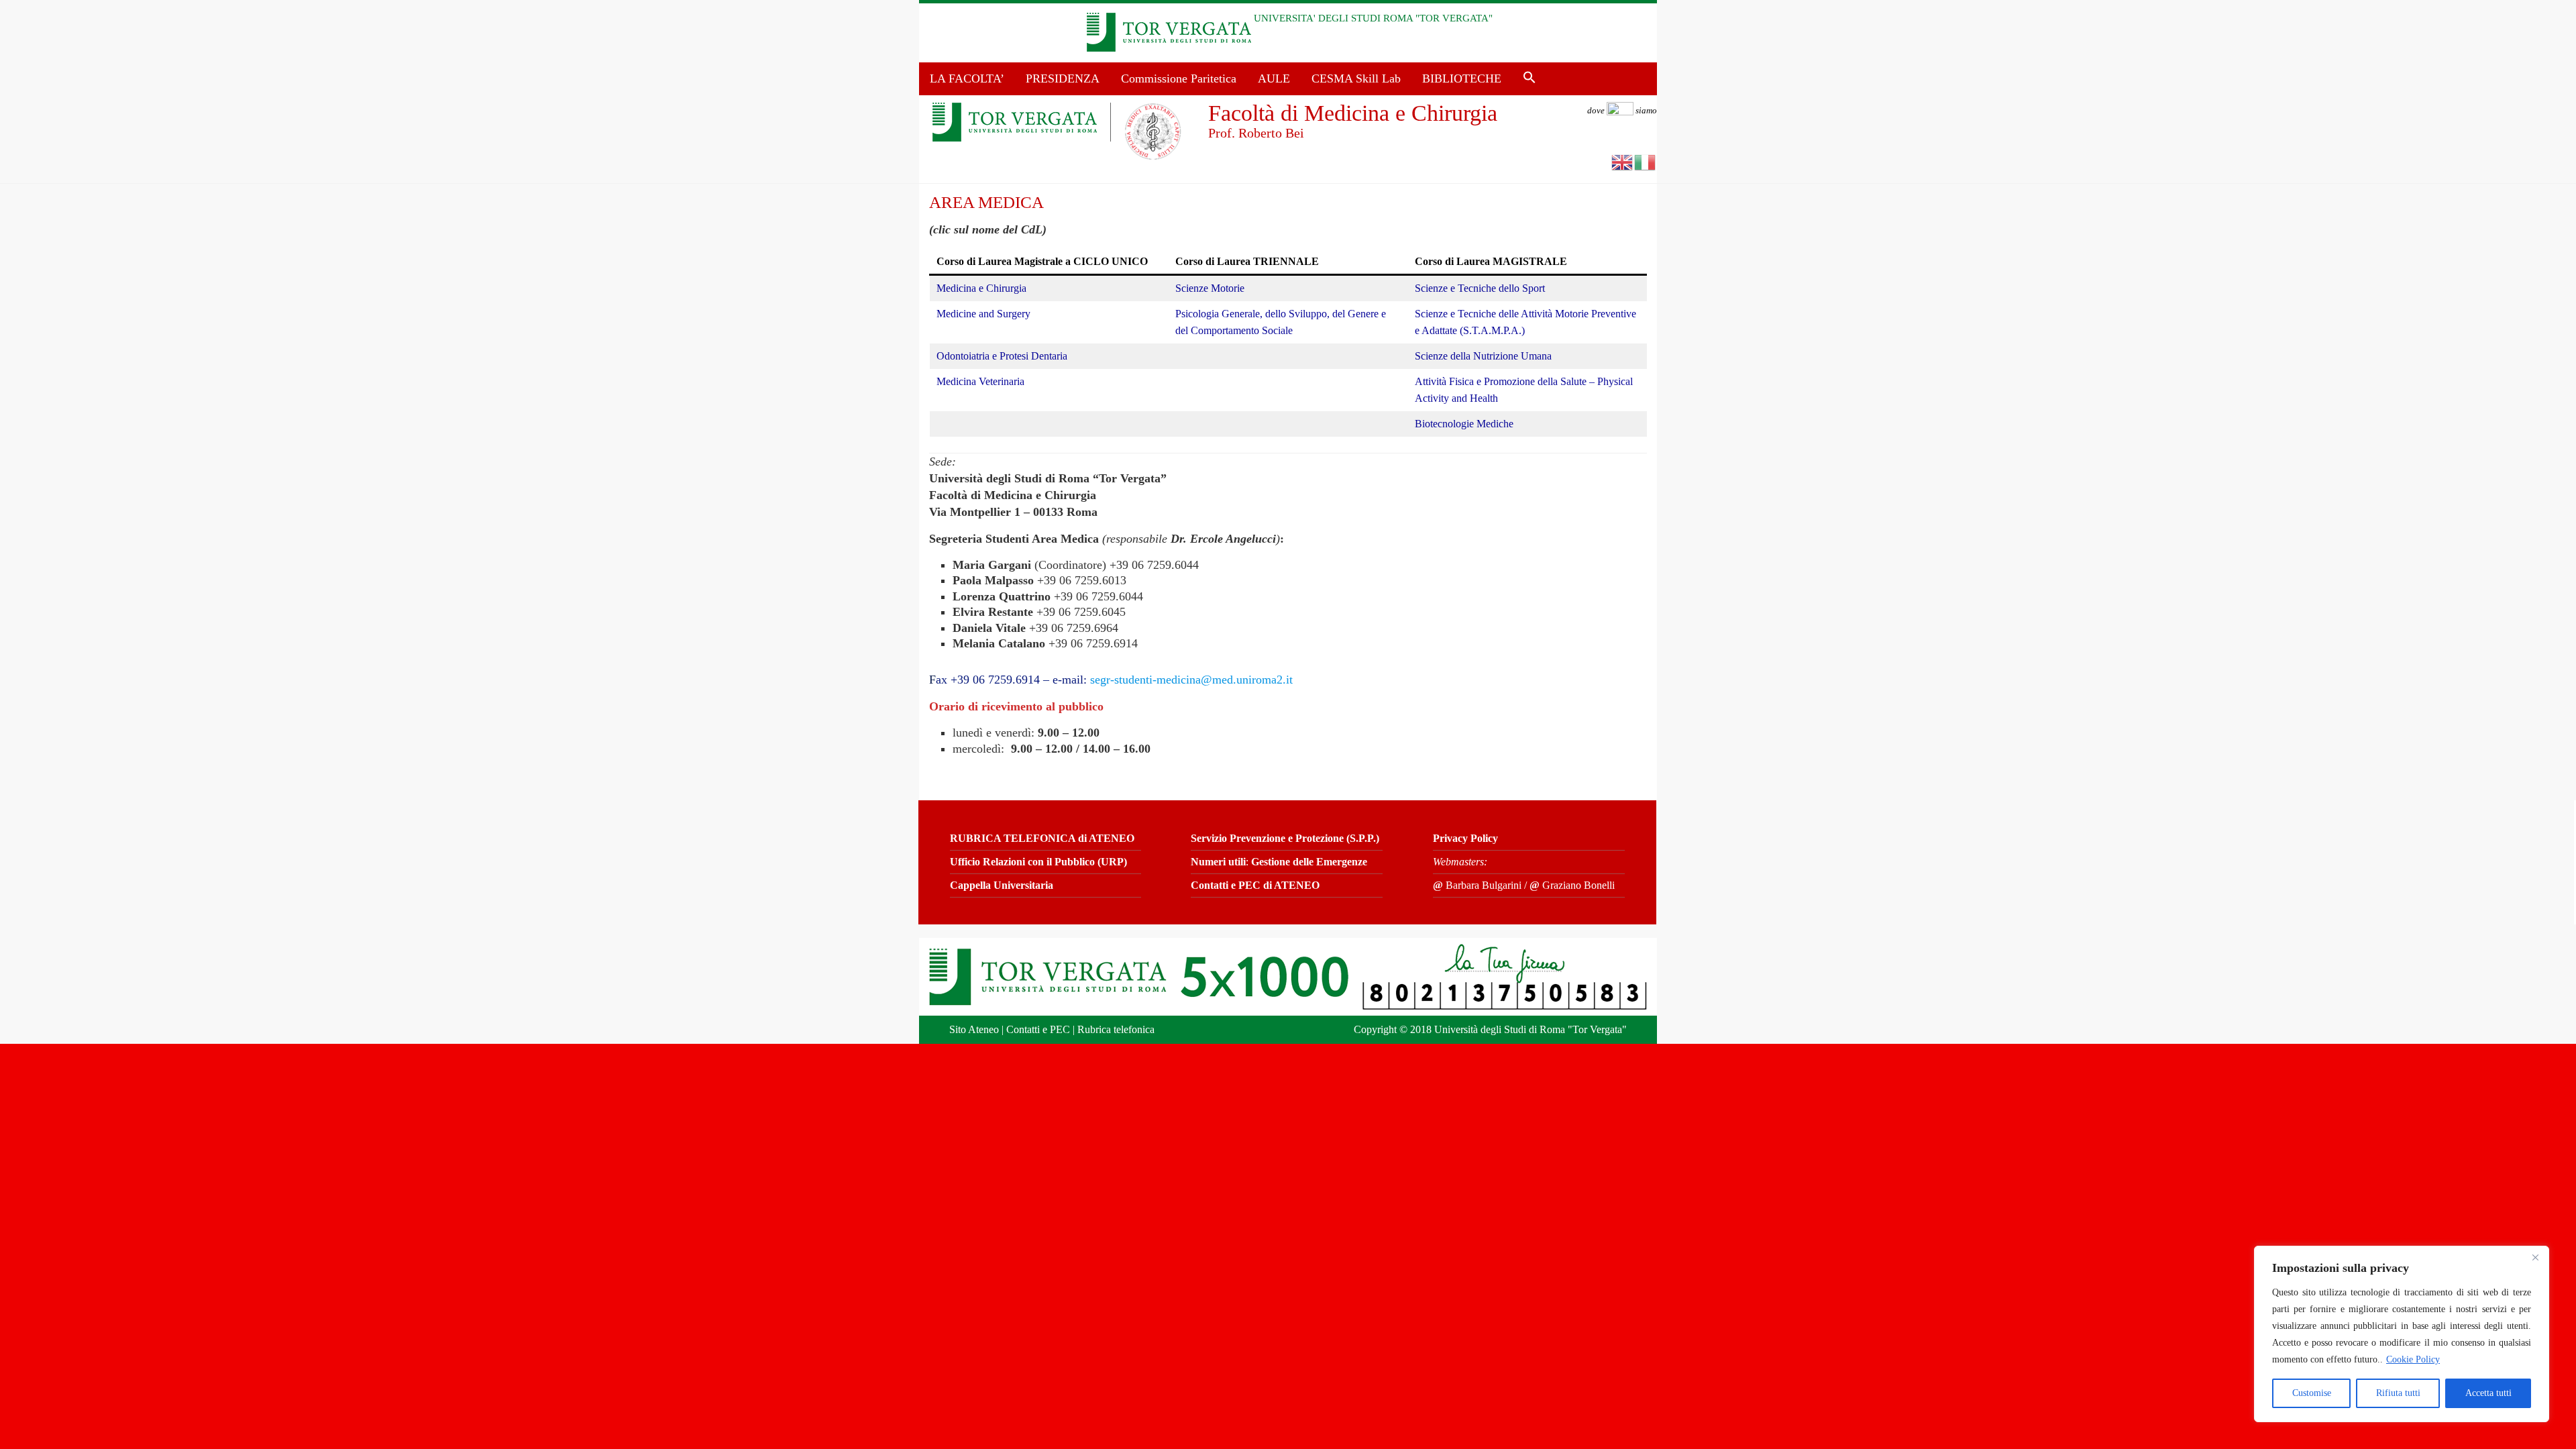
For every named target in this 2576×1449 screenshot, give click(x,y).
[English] (1623, 161)
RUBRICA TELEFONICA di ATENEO (1042, 838)
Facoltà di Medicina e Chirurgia (1353, 113)
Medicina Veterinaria (980, 381)
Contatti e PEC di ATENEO (1255, 885)
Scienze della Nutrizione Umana (1483, 356)
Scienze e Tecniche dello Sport (1480, 288)
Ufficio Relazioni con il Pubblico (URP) (1038, 862)
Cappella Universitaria (1002, 885)
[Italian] (1646, 161)
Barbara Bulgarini (1477, 885)
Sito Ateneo (974, 1029)
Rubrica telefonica (1116, 1029)
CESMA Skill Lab (1356, 78)
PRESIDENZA (1063, 78)
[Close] (2535, 1257)
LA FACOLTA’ (967, 78)
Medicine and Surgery (983, 314)
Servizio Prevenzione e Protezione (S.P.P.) (1285, 838)
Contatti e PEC (1038, 1029)
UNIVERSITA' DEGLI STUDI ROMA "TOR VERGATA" (1373, 18)
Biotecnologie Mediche (1464, 424)
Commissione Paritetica (1179, 78)
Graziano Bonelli (1572, 885)
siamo (1622, 110)
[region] (2402, 1334)
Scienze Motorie (1210, 288)
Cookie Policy (2413, 1359)
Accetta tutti (2488, 1393)
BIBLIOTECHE (1462, 78)
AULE (1274, 78)
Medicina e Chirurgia (981, 288)
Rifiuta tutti (2398, 1393)
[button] (1529, 78)
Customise (2312, 1393)
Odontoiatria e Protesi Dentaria (1002, 356)
